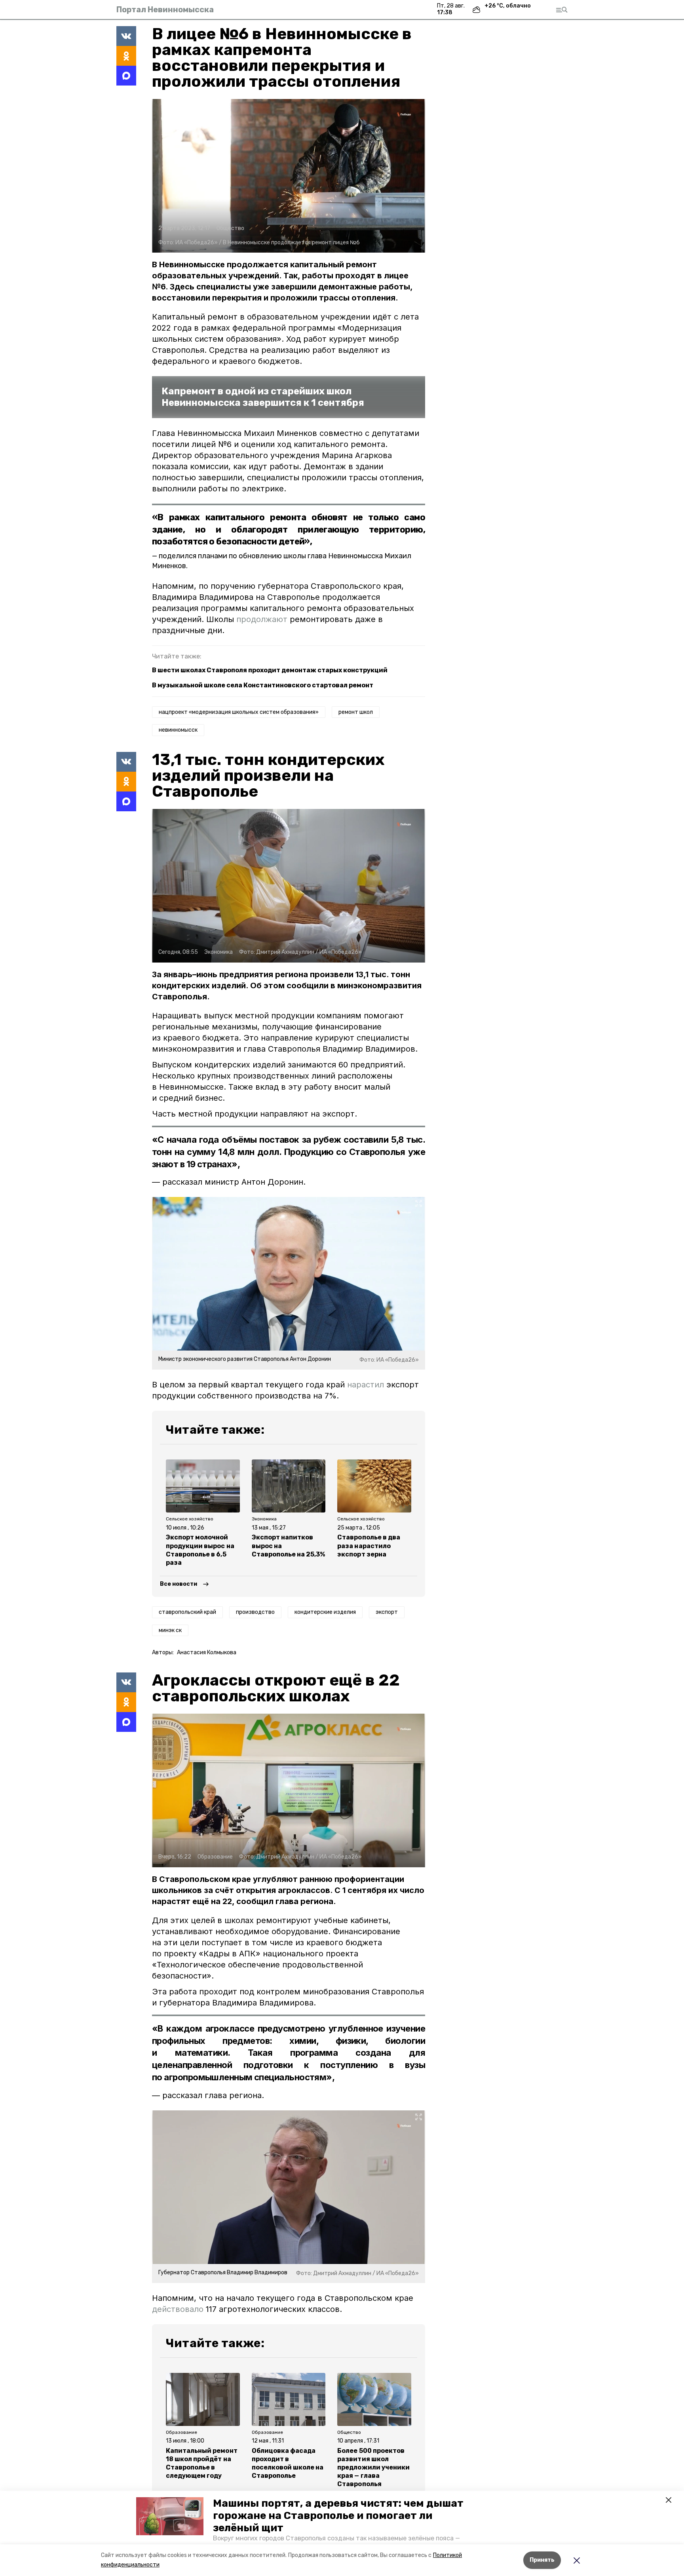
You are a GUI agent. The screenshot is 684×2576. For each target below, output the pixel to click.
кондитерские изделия (325, 1612)
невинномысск (178, 730)
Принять (542, 2560)
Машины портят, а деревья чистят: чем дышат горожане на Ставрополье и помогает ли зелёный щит (338, 2516)
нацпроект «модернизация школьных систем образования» (239, 712)
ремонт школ (356, 712)
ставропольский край (187, 1612)
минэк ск (170, 1630)
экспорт (387, 1612)
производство (255, 1612)
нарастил (366, 1385)
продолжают (262, 619)
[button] (170, 2516)
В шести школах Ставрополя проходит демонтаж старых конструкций (270, 670)
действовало (178, 2309)
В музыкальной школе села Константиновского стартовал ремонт (263, 685)
